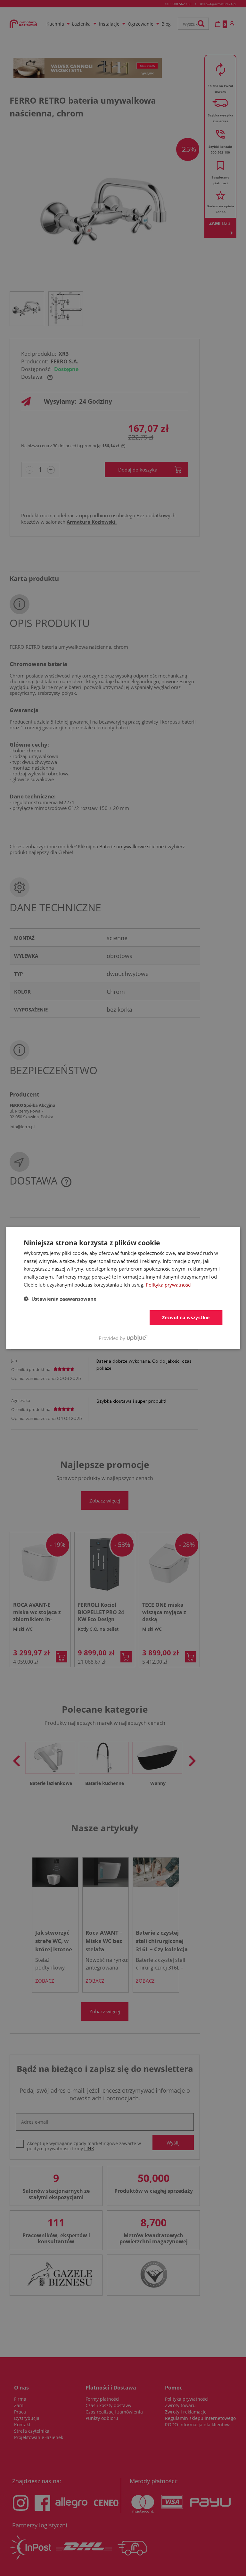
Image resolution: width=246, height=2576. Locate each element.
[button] (60, 1299)
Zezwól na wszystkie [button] (186, 1317)
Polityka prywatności (169, 1285)
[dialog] (123, 1288)
